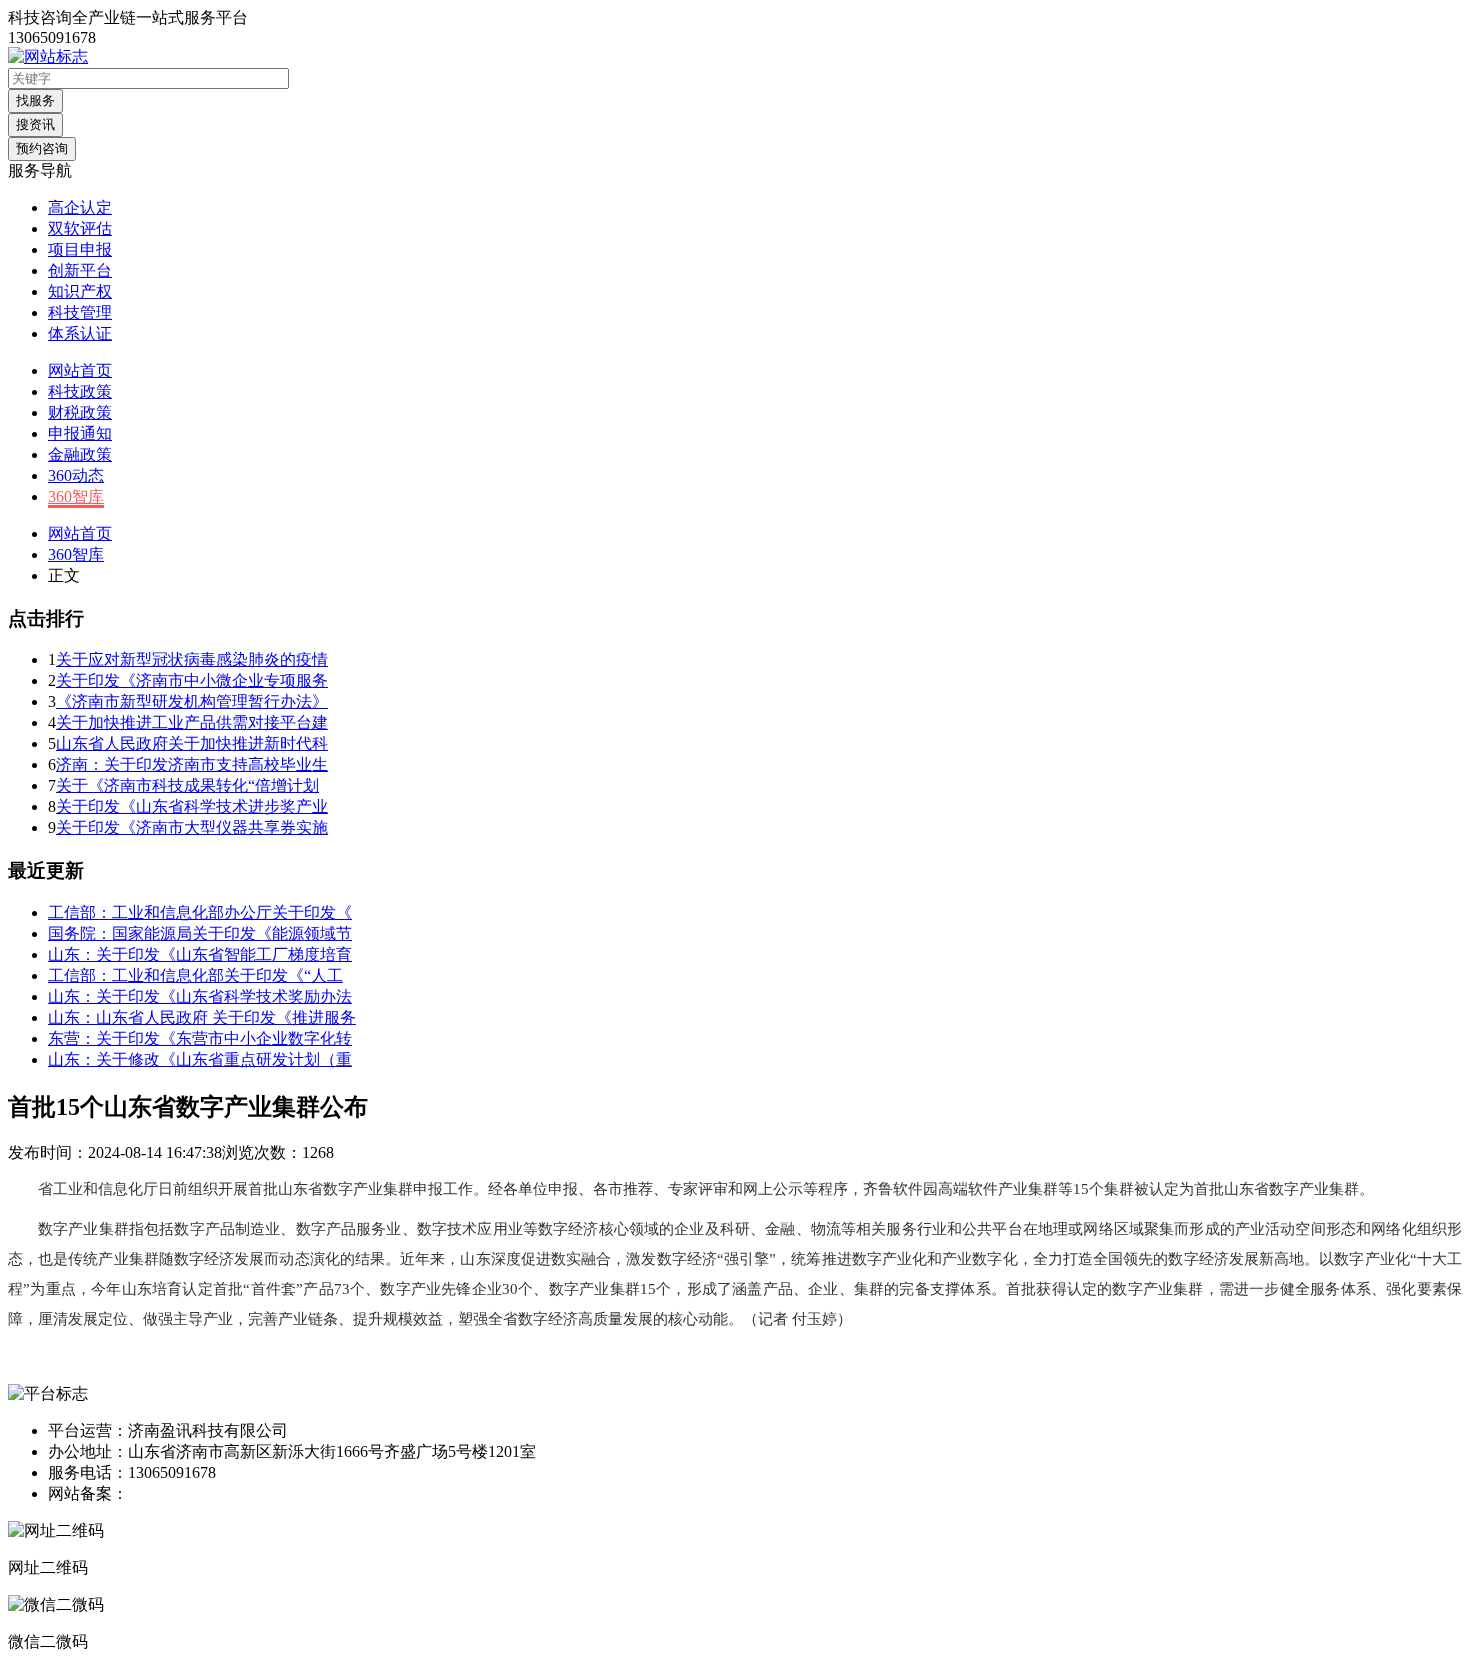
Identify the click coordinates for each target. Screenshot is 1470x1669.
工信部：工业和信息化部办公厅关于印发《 (200, 912)
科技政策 (80, 391)
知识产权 (80, 291)
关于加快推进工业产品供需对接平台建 (192, 722)
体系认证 (80, 333)
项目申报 (80, 249)
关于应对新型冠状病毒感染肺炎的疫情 (192, 659)
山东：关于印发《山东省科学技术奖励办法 (200, 996)
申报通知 (80, 433)
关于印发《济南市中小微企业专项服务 (192, 680)
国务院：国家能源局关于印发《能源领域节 (200, 933)
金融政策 (80, 454)
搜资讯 (35, 124)
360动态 (76, 475)
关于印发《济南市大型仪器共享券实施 (192, 827)
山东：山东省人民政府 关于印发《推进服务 (202, 1017)
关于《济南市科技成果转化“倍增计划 (187, 785)
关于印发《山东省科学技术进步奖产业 (192, 806)
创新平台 (80, 270)
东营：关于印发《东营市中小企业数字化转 (200, 1038)
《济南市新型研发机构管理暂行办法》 (192, 701)
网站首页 (80, 370)
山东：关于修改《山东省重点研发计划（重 (200, 1059)
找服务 (35, 100)
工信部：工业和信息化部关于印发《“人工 (195, 975)
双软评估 (80, 228)
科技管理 (80, 312)
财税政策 (80, 412)
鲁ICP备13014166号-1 (203, 1493)
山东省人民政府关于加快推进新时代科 (192, 743)
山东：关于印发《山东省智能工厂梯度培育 (200, 954)
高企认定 (80, 207)
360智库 (76, 496)
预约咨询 (42, 148)
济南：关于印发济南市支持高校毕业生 (192, 764)
